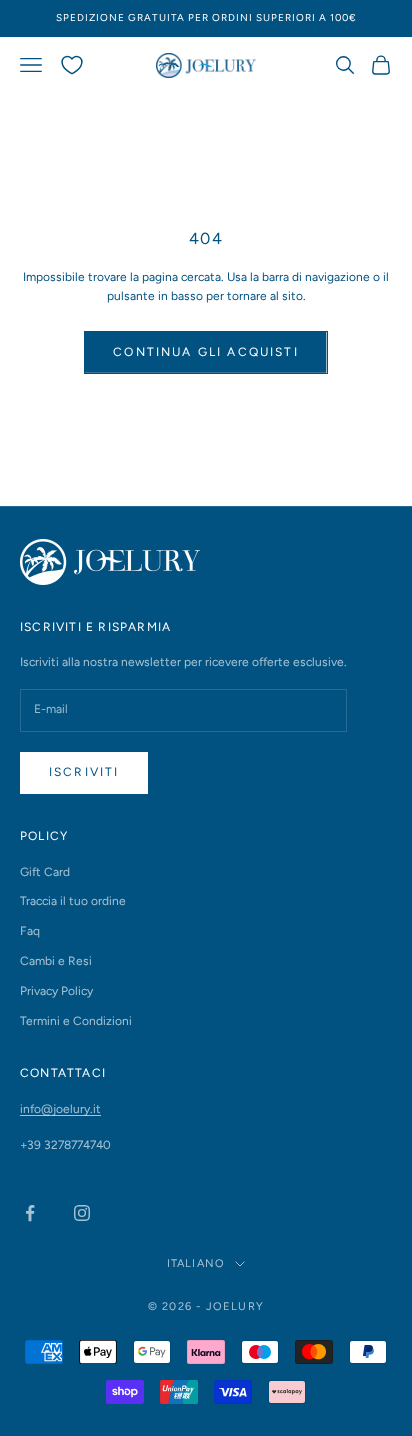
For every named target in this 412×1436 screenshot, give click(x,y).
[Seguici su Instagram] (82, 1213)
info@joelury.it (60, 1109)
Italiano (196, 1263)
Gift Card (45, 872)
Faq (30, 931)
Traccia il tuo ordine (73, 901)
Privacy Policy (56, 991)
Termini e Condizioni (76, 1021)
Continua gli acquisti (205, 352)
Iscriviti (84, 772)
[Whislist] (72, 65)
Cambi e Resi (56, 961)
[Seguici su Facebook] (30, 1213)
